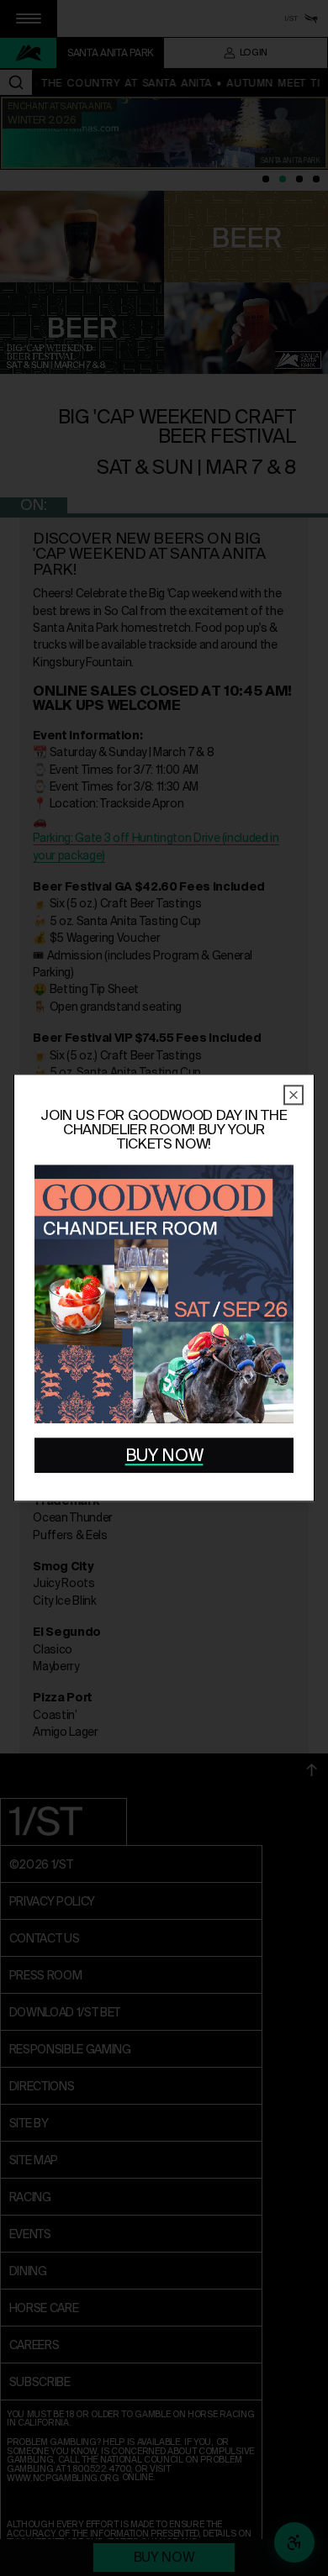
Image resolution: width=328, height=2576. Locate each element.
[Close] (294, 1095)
